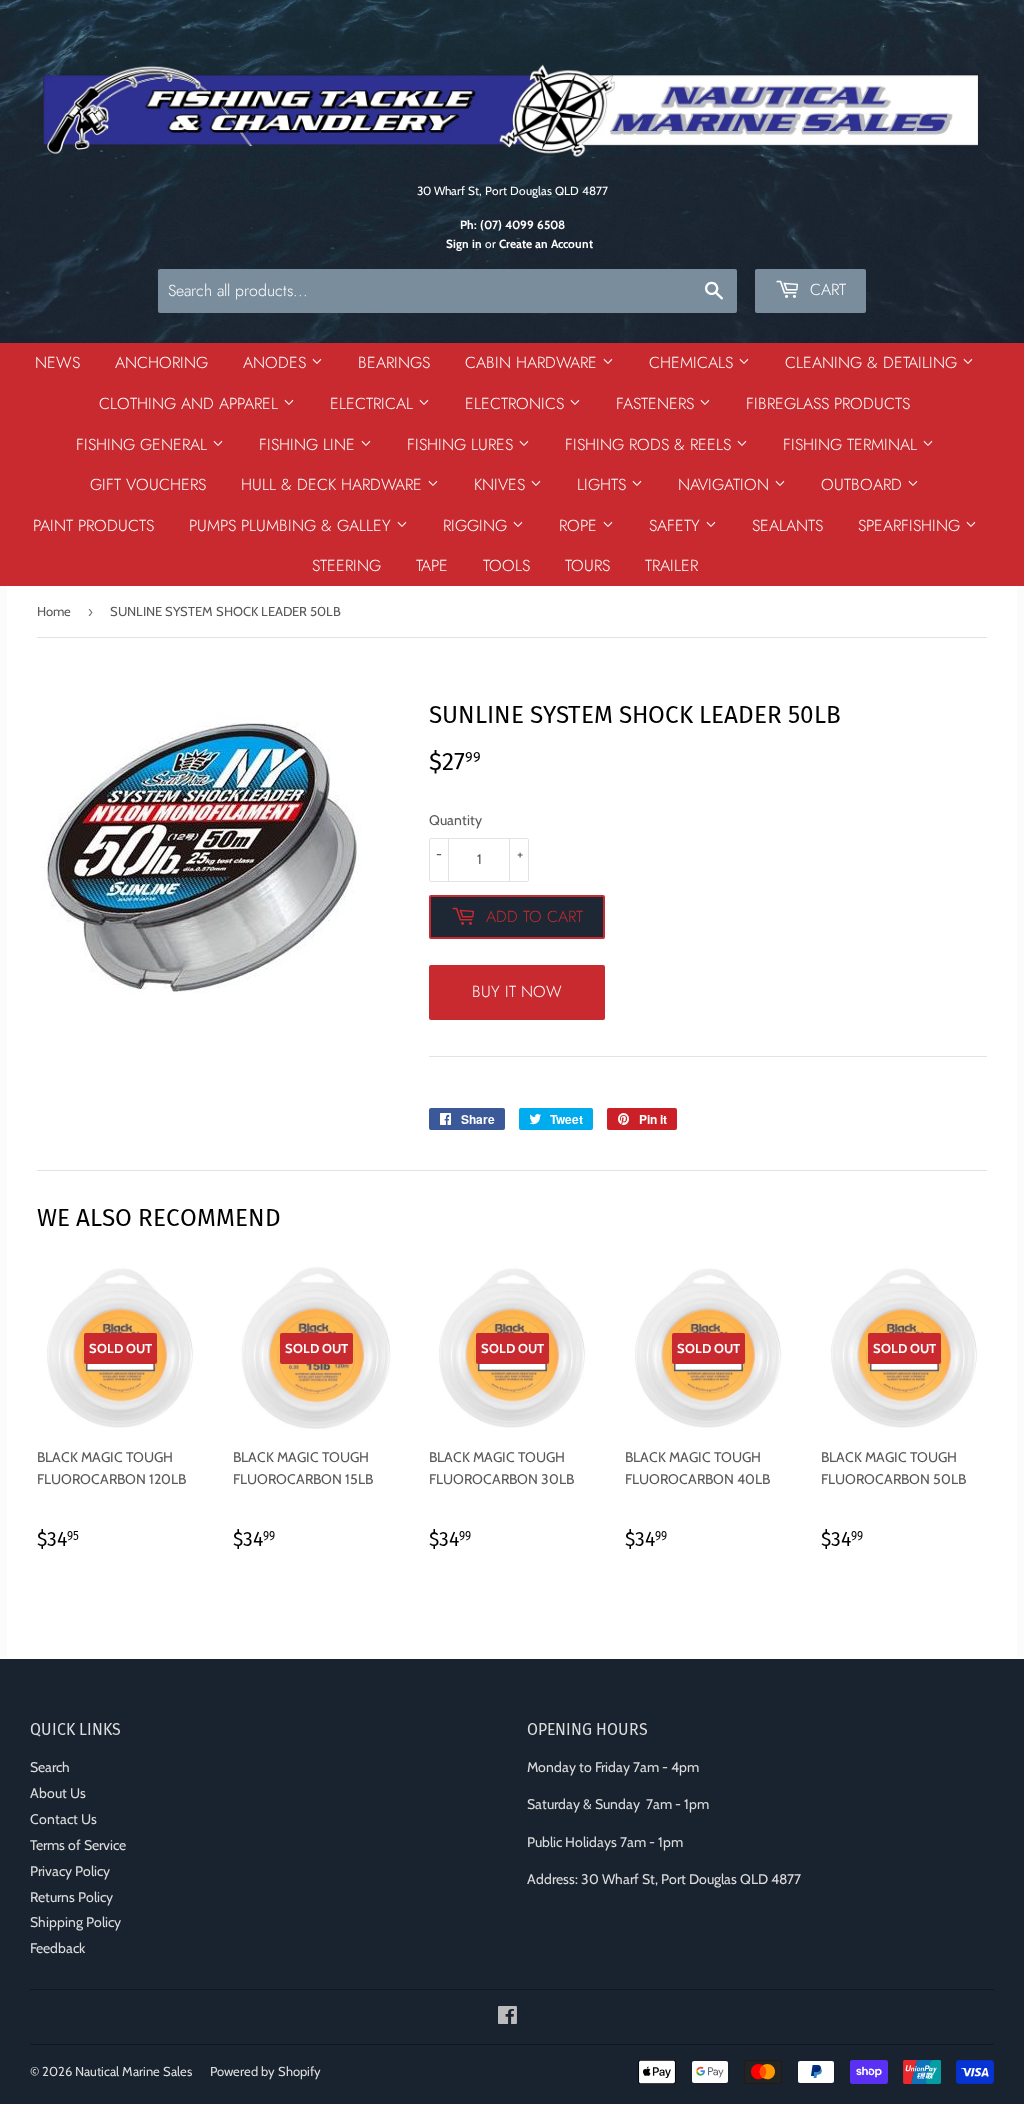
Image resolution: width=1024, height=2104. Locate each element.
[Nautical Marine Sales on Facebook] (507, 2018)
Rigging (477, 525)
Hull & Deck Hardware (334, 484)
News (57, 362)
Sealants (787, 525)
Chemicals (693, 362)
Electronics (517, 403)
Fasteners (657, 403)
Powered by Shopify (265, 2071)
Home (54, 611)
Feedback (57, 1948)
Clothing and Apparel (191, 403)
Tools (506, 565)
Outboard (864, 484)
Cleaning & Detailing (873, 362)
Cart (825, 289)
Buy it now (517, 991)
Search (50, 1767)
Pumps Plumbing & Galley (292, 525)
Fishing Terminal (852, 444)
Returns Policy (71, 1897)
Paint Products (93, 525)
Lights (604, 484)
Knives (502, 484)
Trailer (671, 565)
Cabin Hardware (533, 362)
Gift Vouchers (148, 484)
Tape (432, 565)
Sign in (464, 244)
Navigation (726, 484)
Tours (587, 565)
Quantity (455, 820)
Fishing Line (309, 444)
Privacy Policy (70, 1871)
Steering (346, 565)
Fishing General (144, 444)
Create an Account (546, 244)
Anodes (277, 362)
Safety (677, 525)
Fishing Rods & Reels (650, 444)
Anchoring (161, 362)
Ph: (512, 225)
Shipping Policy (75, 1922)
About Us (58, 1793)
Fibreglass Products (828, 403)
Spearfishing (911, 525)
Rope (580, 525)
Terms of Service (78, 1845)
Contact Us (63, 1819)
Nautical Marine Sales (133, 2071)
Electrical (374, 403)
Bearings (394, 362)
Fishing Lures (462, 444)
